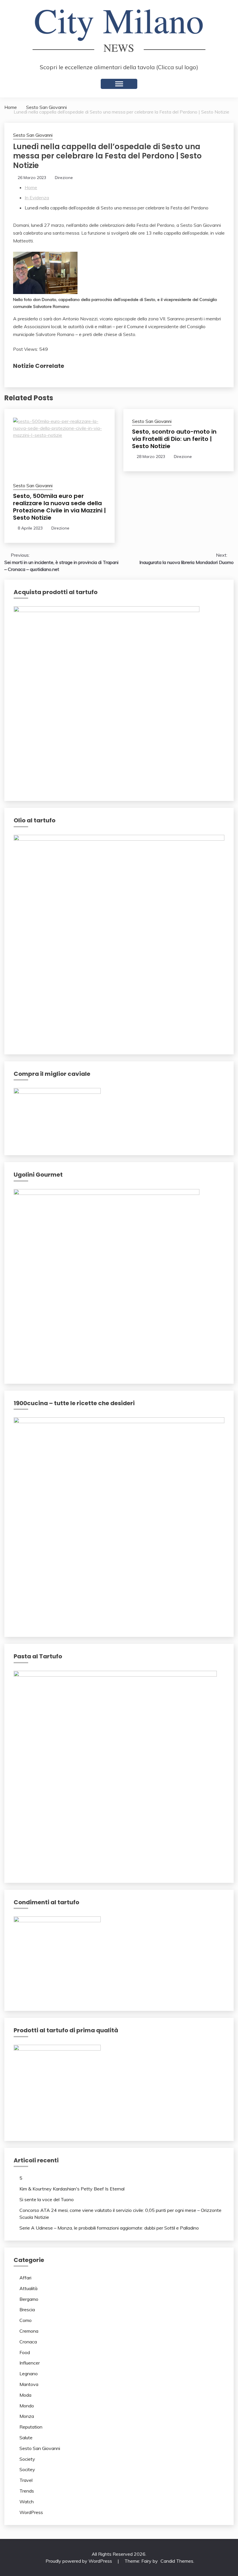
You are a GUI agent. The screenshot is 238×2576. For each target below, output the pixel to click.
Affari (25, 2278)
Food (25, 2352)
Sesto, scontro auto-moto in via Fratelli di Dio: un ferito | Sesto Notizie (174, 439)
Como (26, 2320)
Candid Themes (177, 2561)
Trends (27, 2491)
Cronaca (28, 2342)
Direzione (64, 178)
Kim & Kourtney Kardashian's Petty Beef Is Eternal (72, 2189)
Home (31, 187)
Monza (27, 2416)
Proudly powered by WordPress (79, 2561)
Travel (26, 2480)
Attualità (28, 2288)
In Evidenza (37, 198)
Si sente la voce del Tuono (47, 2199)
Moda (25, 2395)
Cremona (29, 2331)
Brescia (27, 2310)
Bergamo (29, 2299)
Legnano (29, 2374)
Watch (27, 2502)
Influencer (30, 2363)
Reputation (31, 2427)
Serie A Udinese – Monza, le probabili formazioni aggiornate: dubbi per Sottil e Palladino (109, 2228)
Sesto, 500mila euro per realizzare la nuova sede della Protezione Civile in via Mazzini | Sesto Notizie (59, 507)
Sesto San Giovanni (33, 135)
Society (27, 2459)
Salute (26, 2438)
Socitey (27, 2469)
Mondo (27, 2406)
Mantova (29, 2384)
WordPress (31, 2512)
